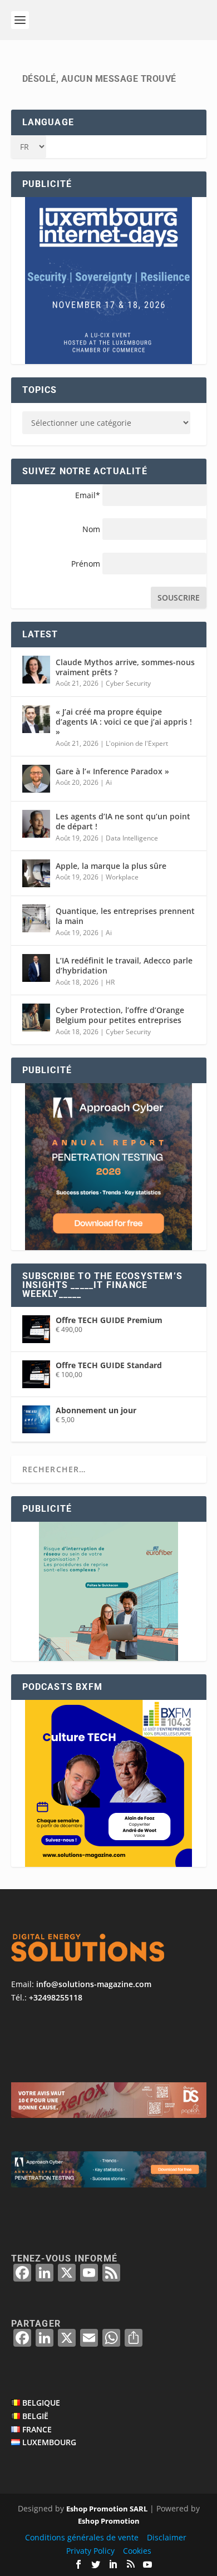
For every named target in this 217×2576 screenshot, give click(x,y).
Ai (109, 782)
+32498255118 (56, 1997)
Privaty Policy (90, 2551)
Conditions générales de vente (82, 2537)
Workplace (122, 877)
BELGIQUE (41, 2403)
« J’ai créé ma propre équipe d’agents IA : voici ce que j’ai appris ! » (124, 722)
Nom (91, 529)
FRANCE (37, 2429)
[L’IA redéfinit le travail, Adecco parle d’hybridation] (36, 968)
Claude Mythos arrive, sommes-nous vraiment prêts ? (125, 667)
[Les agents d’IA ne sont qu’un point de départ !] (36, 824)
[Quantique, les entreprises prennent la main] (36, 918)
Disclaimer (167, 2537)
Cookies (137, 2551)
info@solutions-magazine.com (94, 1984)
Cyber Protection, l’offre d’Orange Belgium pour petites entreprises (120, 1015)
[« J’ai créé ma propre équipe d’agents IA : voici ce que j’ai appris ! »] (36, 719)
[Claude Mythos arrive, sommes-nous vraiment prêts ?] (36, 670)
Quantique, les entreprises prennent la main (125, 916)
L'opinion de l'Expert (137, 743)
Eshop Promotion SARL (107, 2509)
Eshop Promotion (109, 2521)
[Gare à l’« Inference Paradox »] (36, 779)
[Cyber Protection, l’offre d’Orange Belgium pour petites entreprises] (36, 1017)
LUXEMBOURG (49, 2442)
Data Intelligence (132, 838)
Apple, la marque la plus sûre (111, 866)
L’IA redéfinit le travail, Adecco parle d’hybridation (124, 965)
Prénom (86, 564)
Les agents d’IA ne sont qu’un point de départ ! (123, 821)
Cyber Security (128, 683)
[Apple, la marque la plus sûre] (36, 873)
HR (110, 982)
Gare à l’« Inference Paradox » (112, 771)
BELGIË (35, 2416)
